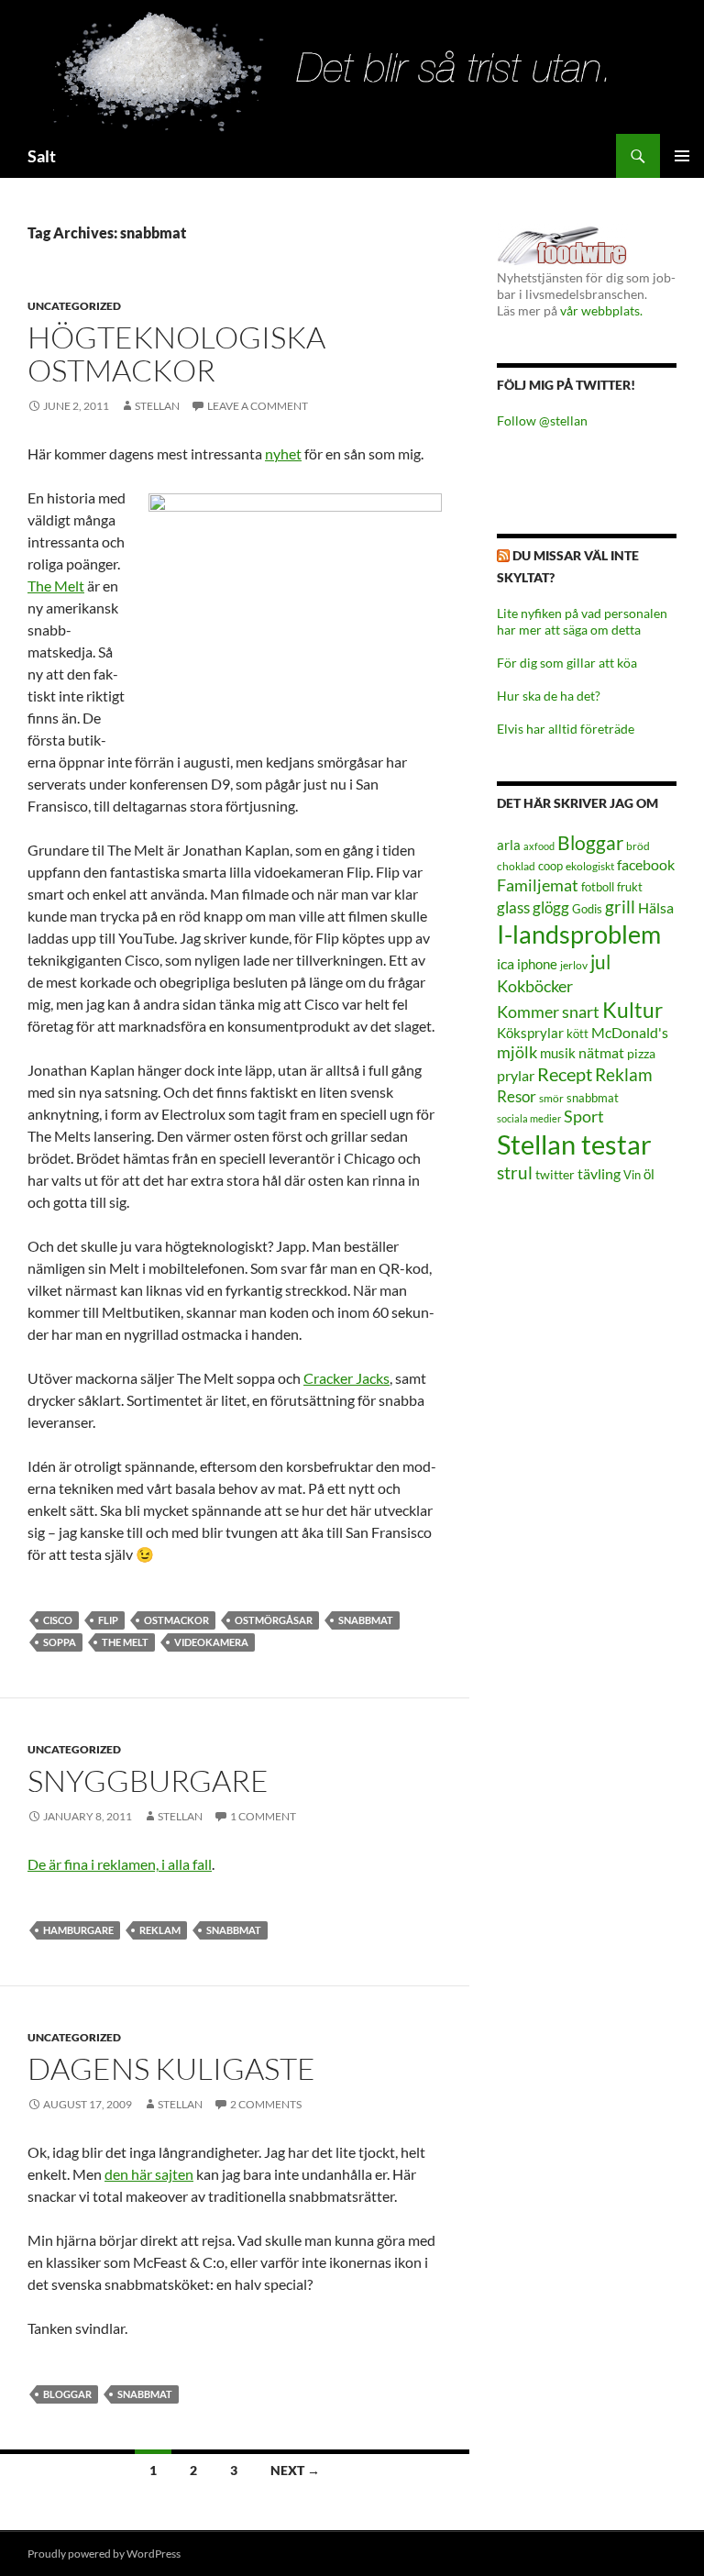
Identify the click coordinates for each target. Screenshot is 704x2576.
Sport (584, 1116)
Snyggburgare (148, 1780)
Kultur (632, 1010)
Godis (587, 909)
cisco (58, 1620)
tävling (599, 1174)
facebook (646, 864)
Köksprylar (530, 1033)
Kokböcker (535, 986)
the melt (125, 1642)
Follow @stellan (542, 420)
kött (577, 1034)
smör (551, 1098)
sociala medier (529, 1118)
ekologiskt (590, 866)
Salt (42, 156)
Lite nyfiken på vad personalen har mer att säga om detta (582, 621)
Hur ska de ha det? (549, 696)
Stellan (157, 406)
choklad (516, 866)
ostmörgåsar (274, 1620)
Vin (632, 1175)
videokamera (211, 1642)
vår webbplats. (601, 310)
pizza (641, 1053)
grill (620, 907)
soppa (60, 1642)
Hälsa (656, 908)
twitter (555, 1174)
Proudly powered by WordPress (104, 2554)
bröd (638, 846)
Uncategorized (74, 306)
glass (513, 907)
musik (558, 1053)
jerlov (574, 965)
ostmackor (176, 1620)
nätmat (601, 1053)
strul (515, 1172)
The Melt (56, 586)
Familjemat (538, 885)
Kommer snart (548, 1012)
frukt (630, 887)
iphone (537, 964)
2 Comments (266, 2104)
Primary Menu (682, 156)
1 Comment (263, 1816)
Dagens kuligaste (171, 2068)
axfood (539, 846)
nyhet (283, 453)
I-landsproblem (579, 934)
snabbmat (366, 1620)
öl (649, 1174)
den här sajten (149, 2174)
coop (550, 866)
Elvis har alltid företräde (566, 729)
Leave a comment (258, 406)
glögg (551, 907)
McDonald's (630, 1033)
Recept (565, 1074)
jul (600, 962)
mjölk (517, 1052)
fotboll (598, 887)
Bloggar (67, 2394)
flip (108, 1620)
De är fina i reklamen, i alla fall (120, 1864)
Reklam (160, 1930)
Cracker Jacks (346, 1378)
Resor (517, 1096)
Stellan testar (574, 1144)
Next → (295, 2470)
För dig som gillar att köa (567, 663)
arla (509, 845)
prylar (516, 1075)
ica (506, 963)
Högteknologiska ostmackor (176, 354)
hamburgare (78, 1930)
